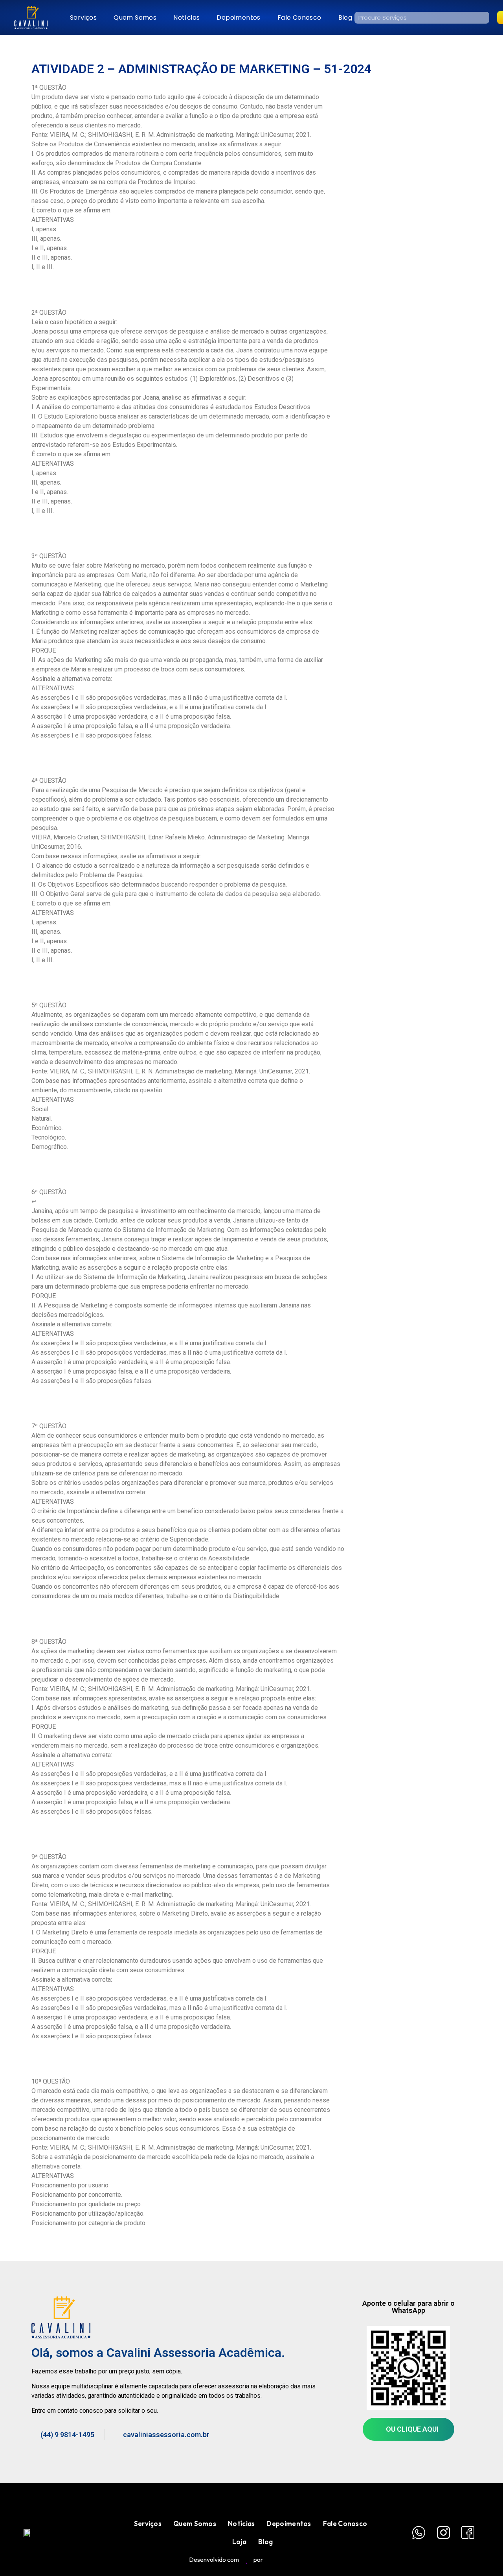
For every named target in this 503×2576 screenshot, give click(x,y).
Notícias (186, 18)
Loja (239, 2542)
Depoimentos (238, 18)
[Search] (483, 18)
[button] (408, 2429)
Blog (345, 18)
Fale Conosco (299, 18)
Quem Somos (135, 18)
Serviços (83, 18)
